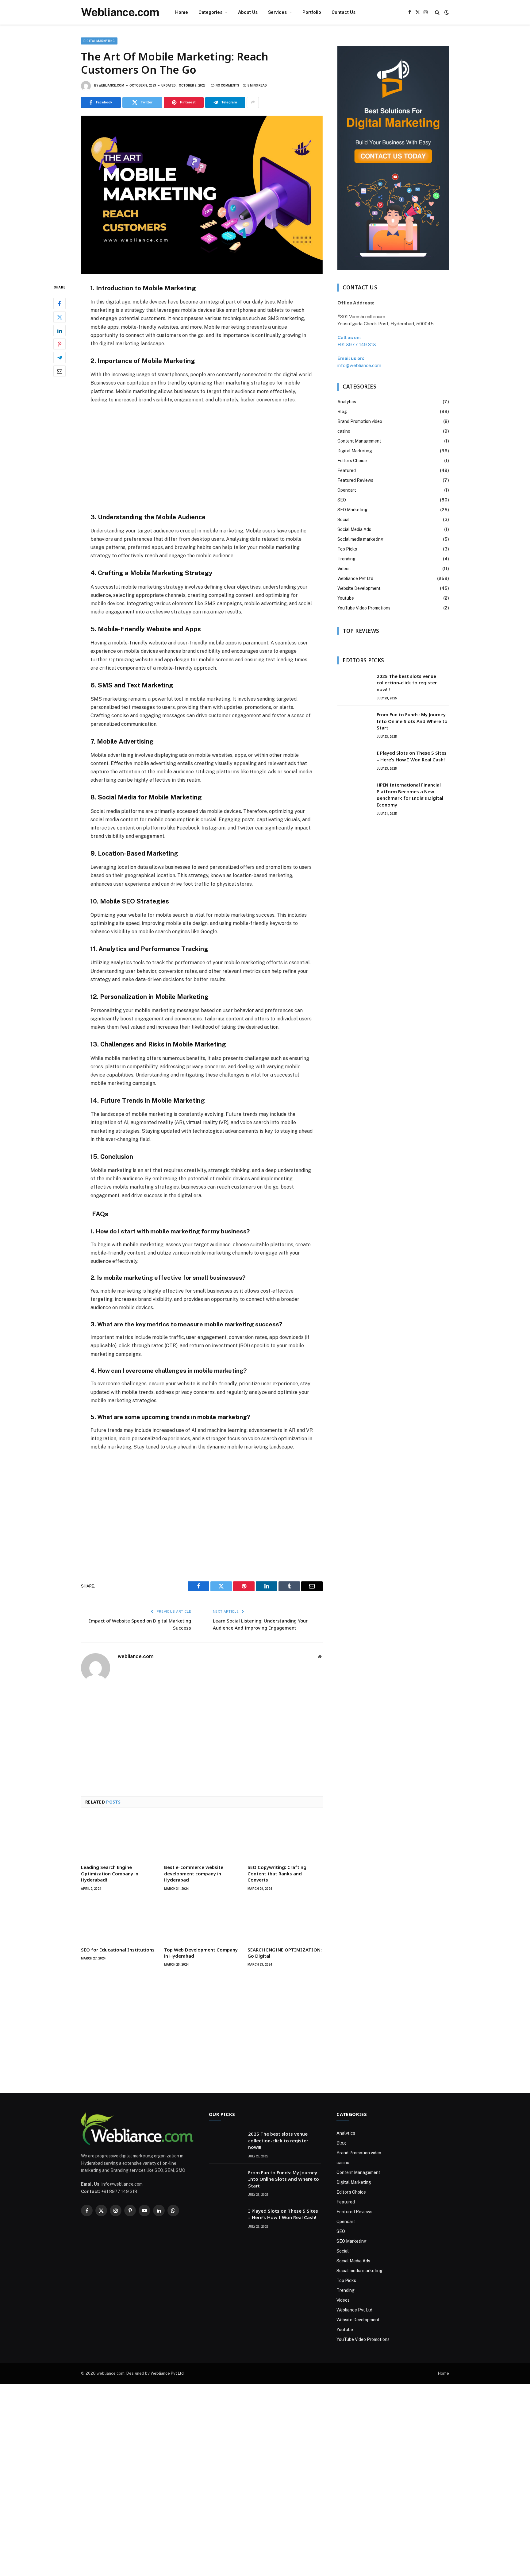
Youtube (346, 598)
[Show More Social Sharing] (253, 102)
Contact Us (344, 12)
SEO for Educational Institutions (118, 1950)
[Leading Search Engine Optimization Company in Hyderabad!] (119, 1838)
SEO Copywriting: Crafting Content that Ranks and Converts (277, 1873)
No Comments (227, 85)
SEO (342, 500)
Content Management (359, 441)
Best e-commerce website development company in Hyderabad (194, 1873)
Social (344, 520)
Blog (342, 412)
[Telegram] (60, 358)
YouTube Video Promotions (364, 608)
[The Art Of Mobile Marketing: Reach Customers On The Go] (202, 195)
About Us (248, 12)
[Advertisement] (202, 458)
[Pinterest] (60, 344)
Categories (210, 12)
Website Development (359, 588)
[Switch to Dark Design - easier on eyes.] (446, 12)
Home (182, 12)
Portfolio (312, 12)
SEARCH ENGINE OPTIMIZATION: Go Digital (285, 1953)
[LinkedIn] (60, 331)
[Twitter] (60, 317)
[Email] (60, 371)
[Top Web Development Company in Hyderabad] (202, 1920)
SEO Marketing (352, 510)
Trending (346, 559)
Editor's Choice (352, 461)
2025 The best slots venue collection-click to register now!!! (407, 683)
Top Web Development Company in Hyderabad (201, 1953)
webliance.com (111, 85)
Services (277, 12)
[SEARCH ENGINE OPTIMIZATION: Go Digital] (285, 1920)
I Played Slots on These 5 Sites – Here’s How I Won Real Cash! (412, 756)
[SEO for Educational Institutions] (119, 1920)
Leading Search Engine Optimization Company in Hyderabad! (110, 1873)
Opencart (347, 490)
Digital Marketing (99, 41)
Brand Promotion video (360, 421)
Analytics (347, 402)
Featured (347, 470)
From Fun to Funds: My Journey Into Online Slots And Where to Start (412, 721)
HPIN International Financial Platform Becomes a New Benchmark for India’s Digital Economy (410, 795)
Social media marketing (360, 539)
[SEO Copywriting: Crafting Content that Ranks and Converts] (285, 1838)
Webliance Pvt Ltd (355, 578)
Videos (344, 569)
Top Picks (347, 549)
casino (344, 431)
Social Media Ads (354, 529)
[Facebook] (60, 304)
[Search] (437, 12)
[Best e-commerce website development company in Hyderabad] (202, 1838)
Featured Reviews (355, 480)
